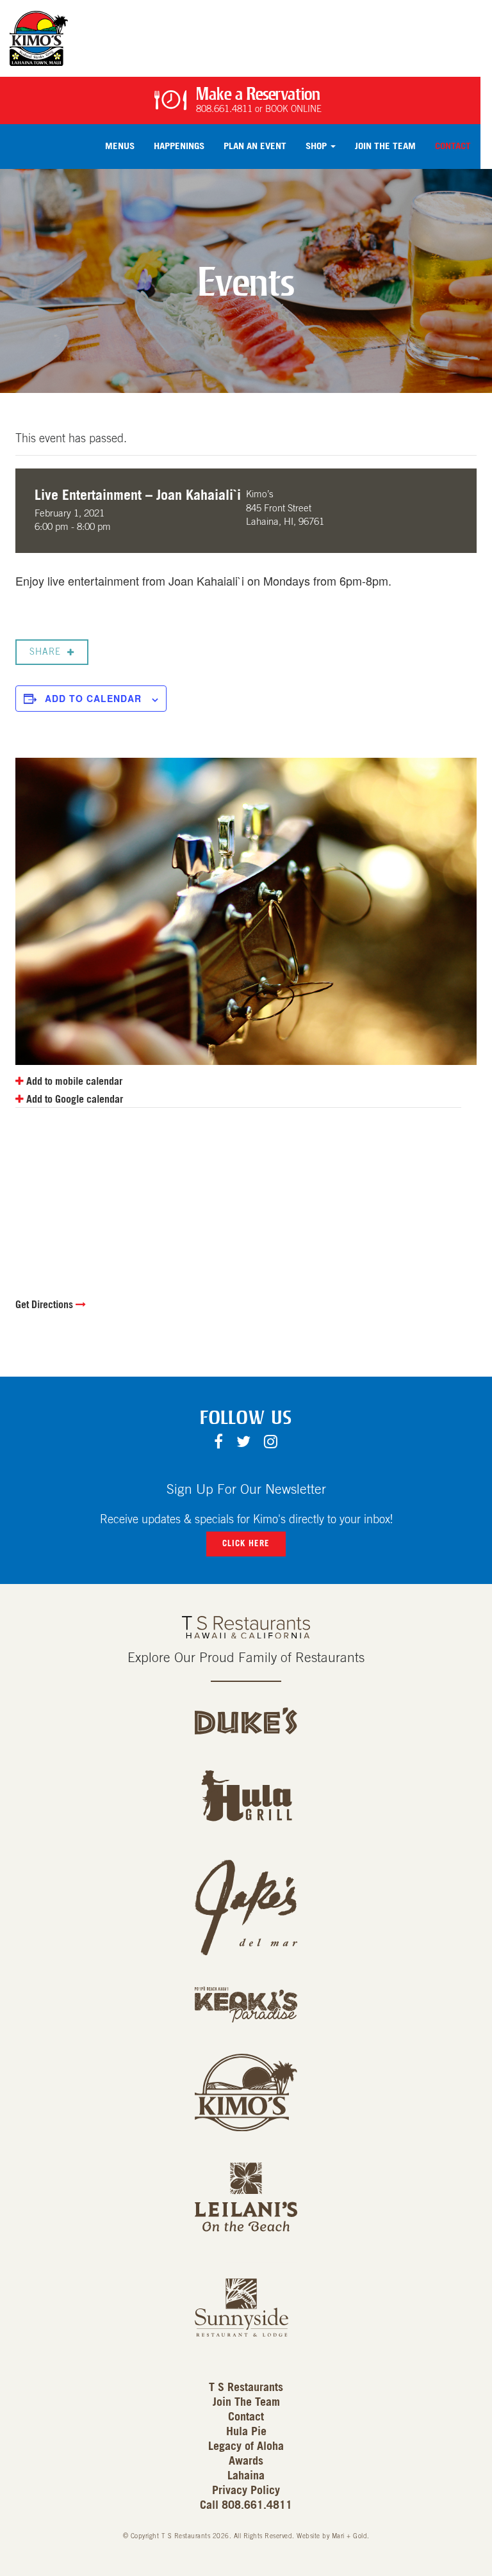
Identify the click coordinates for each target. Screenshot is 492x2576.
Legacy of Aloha (246, 2447)
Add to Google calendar (73, 1100)
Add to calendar (93, 698)
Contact (453, 146)
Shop (317, 146)
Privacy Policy (246, 2491)
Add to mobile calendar (73, 1082)
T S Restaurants (246, 2388)
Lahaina (246, 2476)
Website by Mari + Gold (332, 2536)
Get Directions (45, 1305)
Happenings (179, 146)
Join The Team (385, 146)
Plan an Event (255, 146)
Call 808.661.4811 (246, 2506)
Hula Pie (246, 2432)
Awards (246, 2461)
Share (45, 652)
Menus (120, 146)
